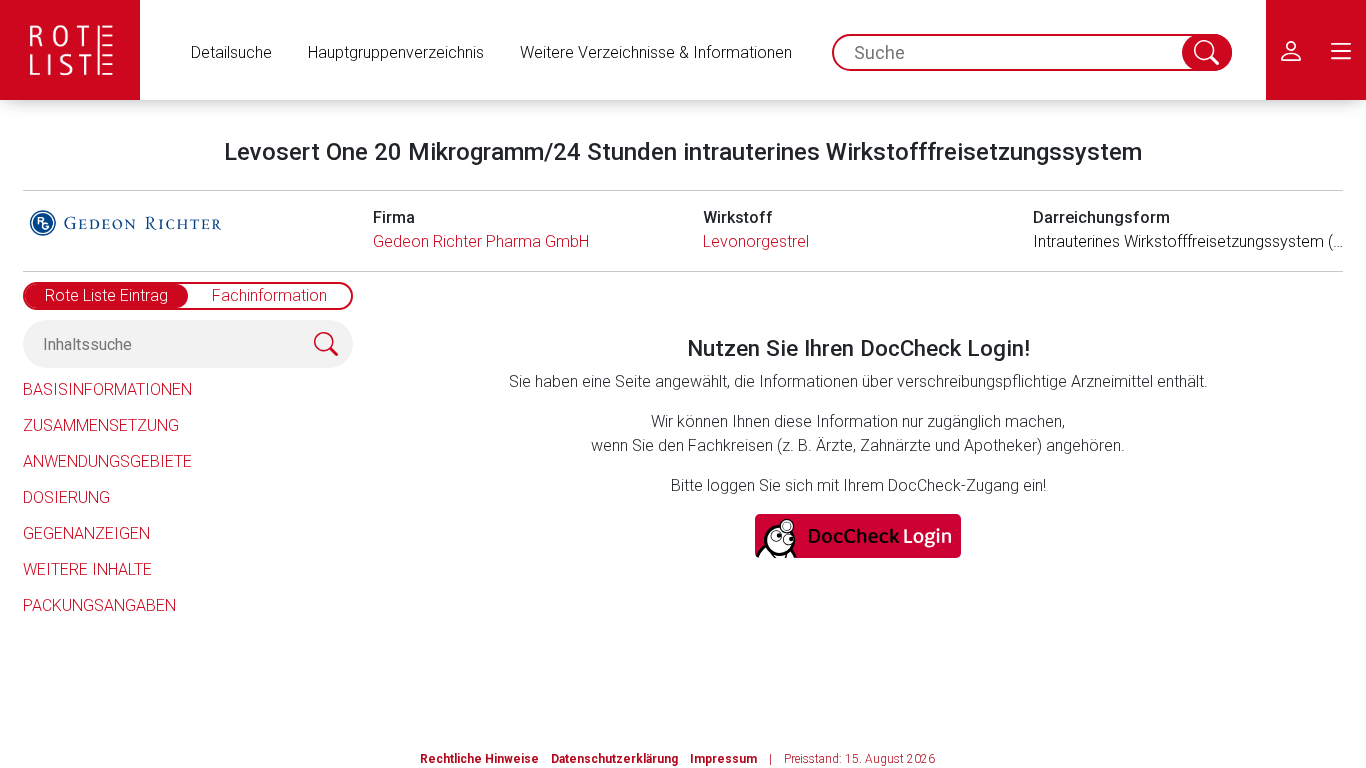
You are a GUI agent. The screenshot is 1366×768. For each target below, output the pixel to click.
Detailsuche (231, 52)
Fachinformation (269, 295)
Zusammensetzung (101, 425)
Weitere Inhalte (87, 569)
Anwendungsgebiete (107, 461)
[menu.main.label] (1341, 50)
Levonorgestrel (756, 241)
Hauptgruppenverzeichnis (396, 52)
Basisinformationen (107, 389)
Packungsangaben (99, 605)
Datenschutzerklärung (614, 759)
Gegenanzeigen (86, 533)
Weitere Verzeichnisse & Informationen (656, 52)
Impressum (723, 759)
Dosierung (66, 497)
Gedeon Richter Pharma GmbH (481, 241)
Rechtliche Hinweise (479, 759)
